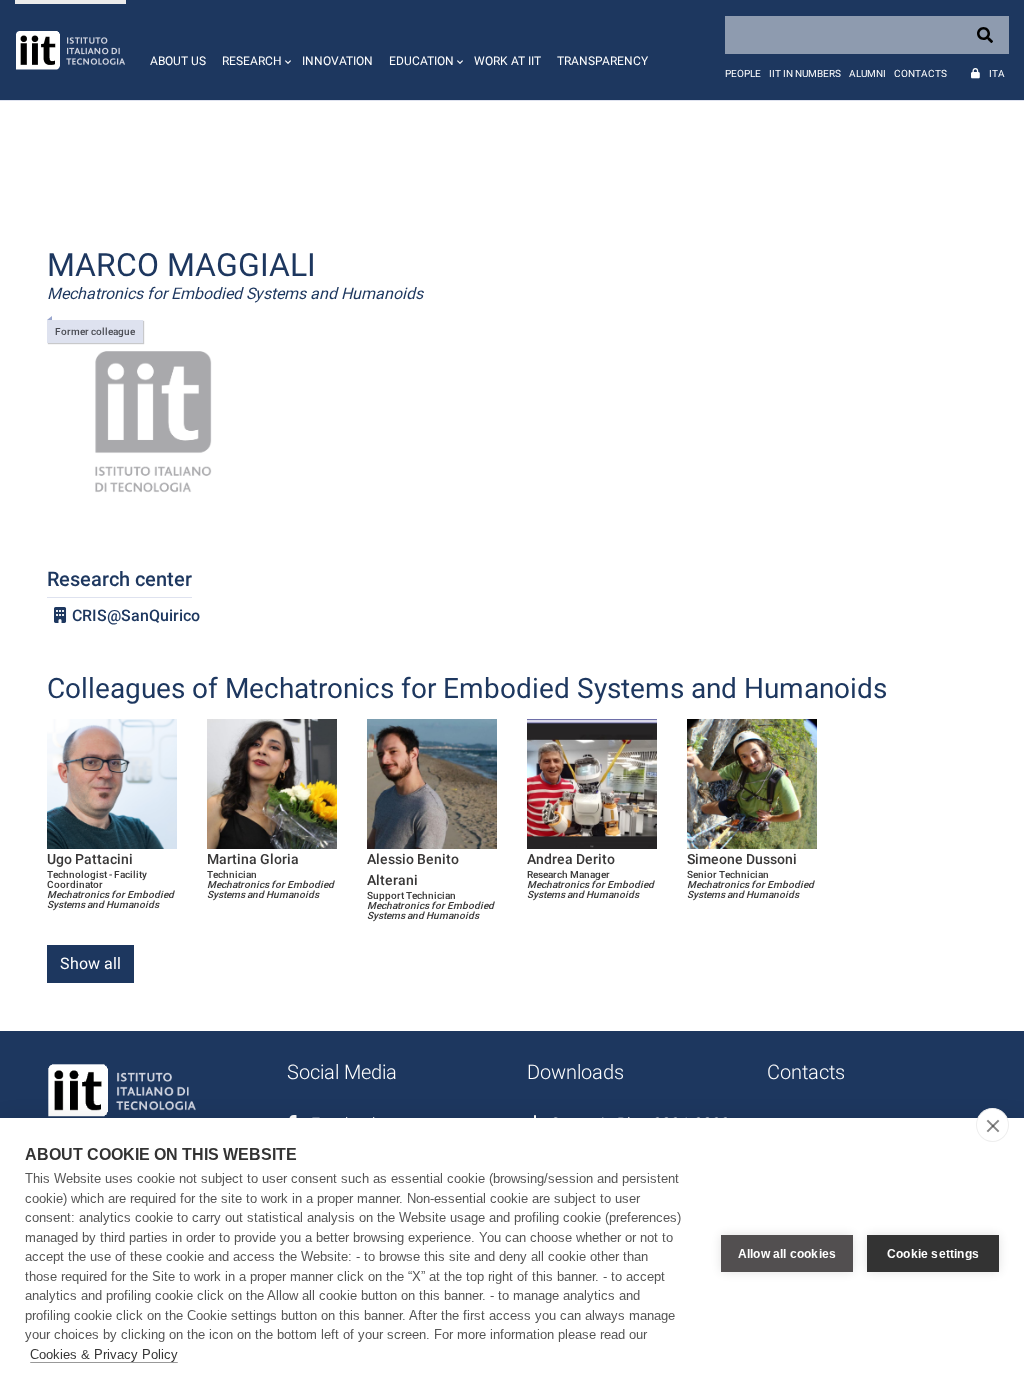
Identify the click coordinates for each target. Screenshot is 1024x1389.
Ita (997, 73)
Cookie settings (933, 1254)
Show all (90, 963)
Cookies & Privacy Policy (104, 1354)
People (743, 73)
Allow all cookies (787, 1254)
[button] (254, 50)
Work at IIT (507, 61)
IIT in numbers (805, 73)
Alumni (867, 73)
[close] (992, 1125)
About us (178, 61)
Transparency (602, 61)
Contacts (920, 73)
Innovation (337, 61)
